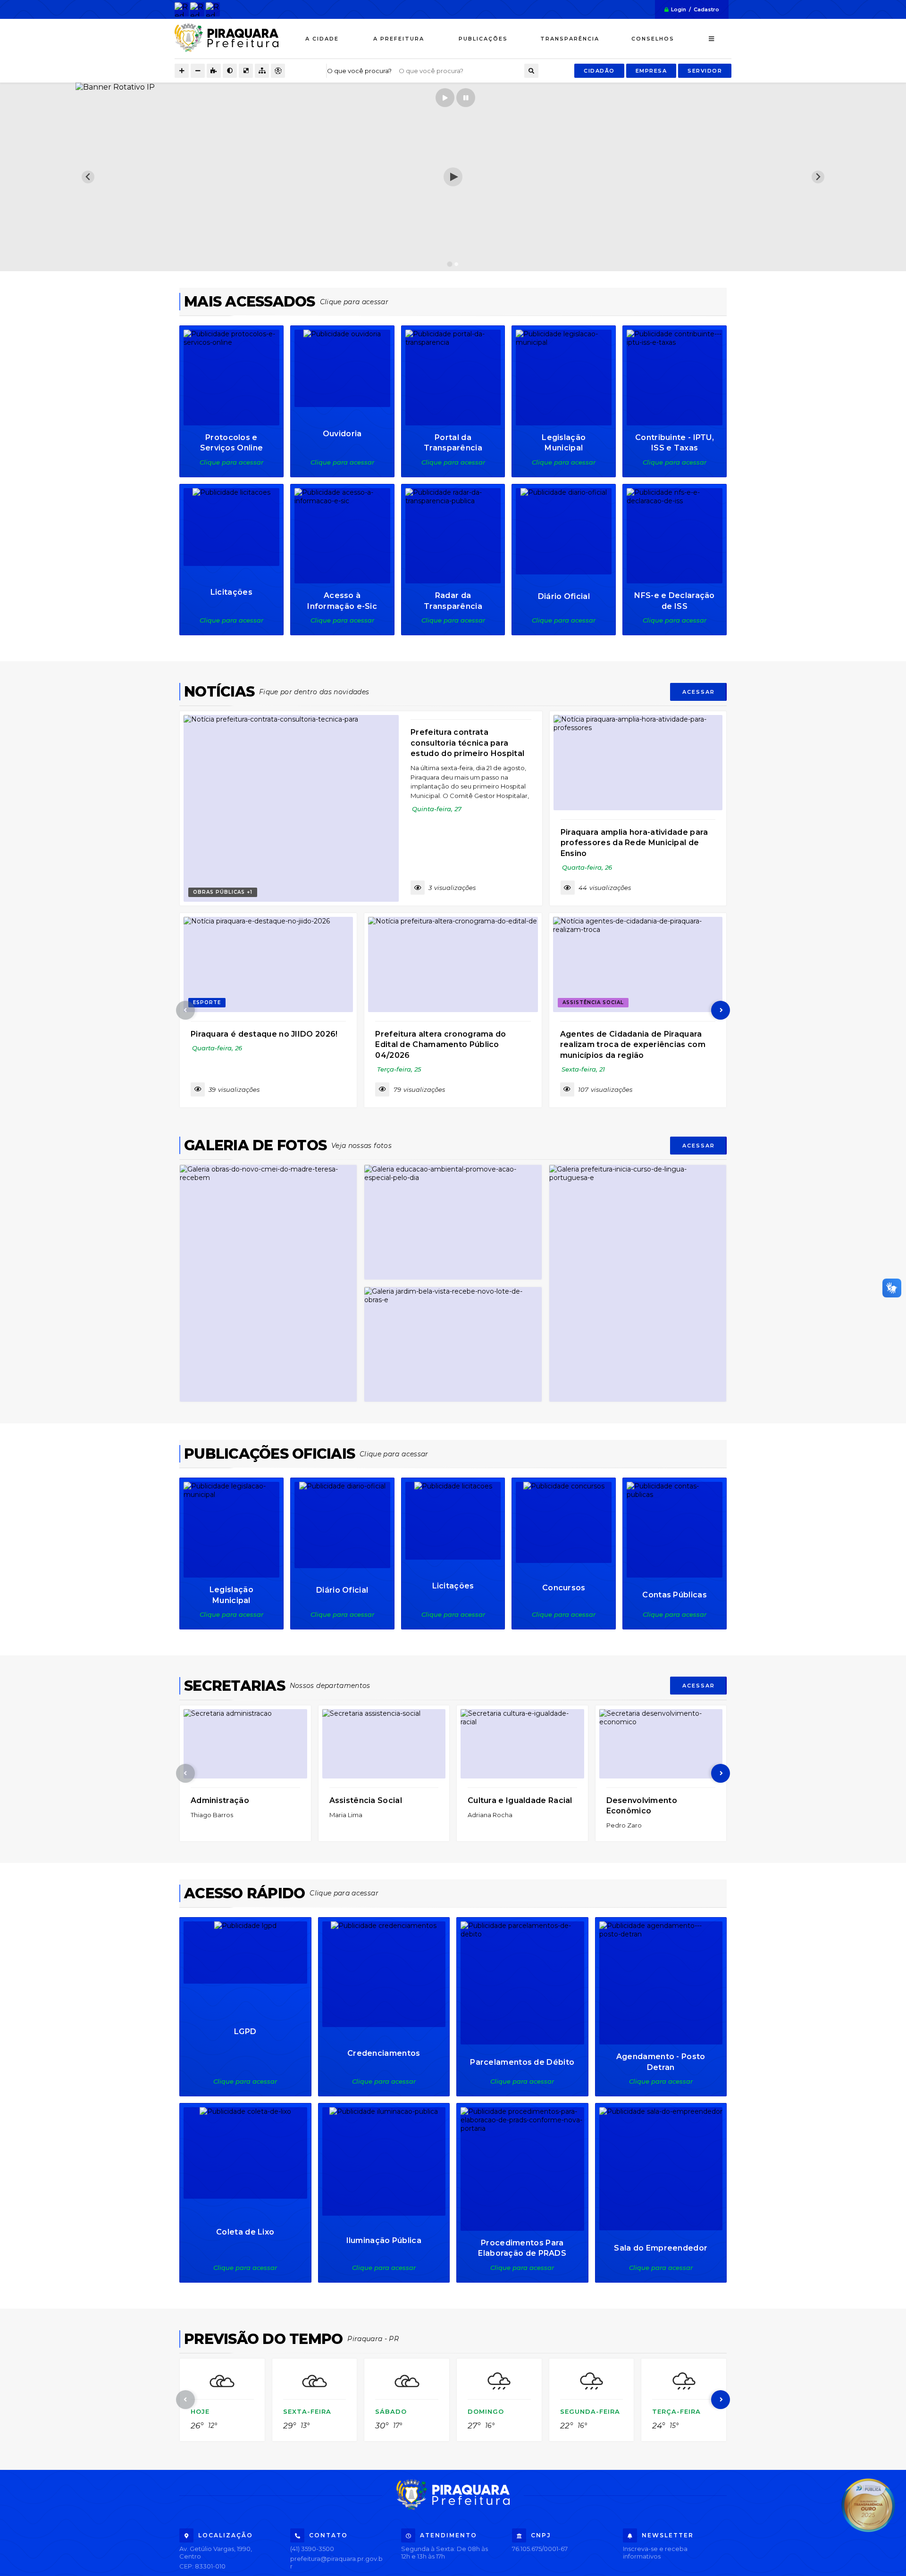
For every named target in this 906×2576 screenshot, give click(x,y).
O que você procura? (359, 71)
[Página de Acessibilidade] (278, 71)
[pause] (466, 98)
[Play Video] (453, 177)
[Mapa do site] (262, 71)
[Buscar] (531, 71)
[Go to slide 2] (456, 264)
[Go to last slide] (88, 177)
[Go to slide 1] (449, 264)
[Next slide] (818, 177)
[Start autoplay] (445, 98)
